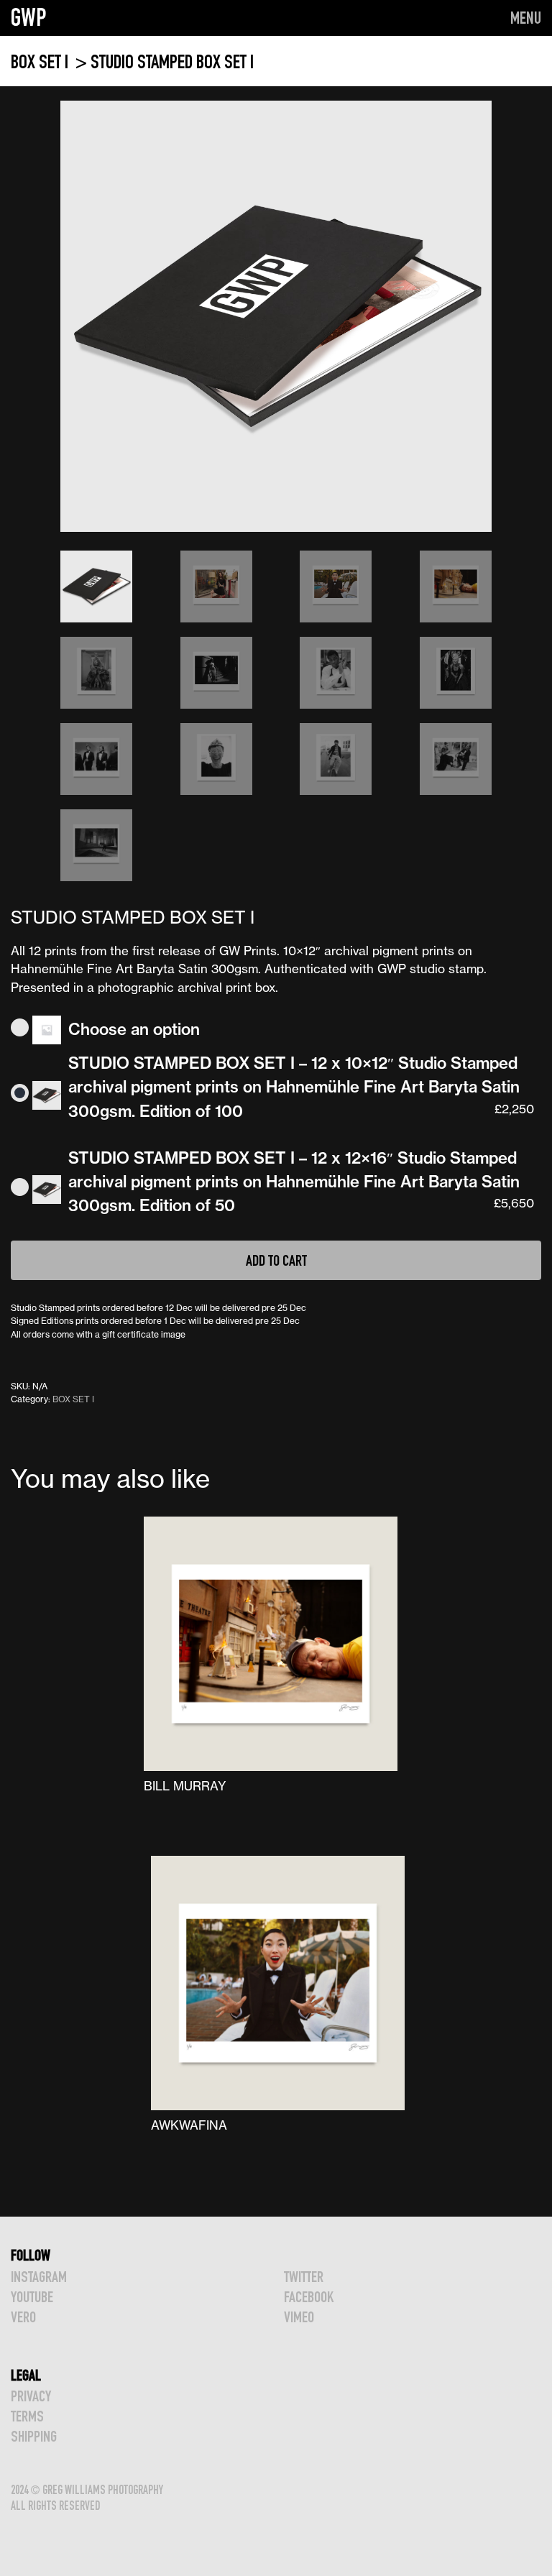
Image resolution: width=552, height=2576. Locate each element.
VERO (23, 2317)
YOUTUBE (32, 2297)
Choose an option (134, 1029)
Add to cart (276, 1260)
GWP (29, 17)
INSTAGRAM (39, 2277)
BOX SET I (41, 61)
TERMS (27, 2416)
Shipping (34, 2436)
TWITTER (304, 2277)
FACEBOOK (309, 2297)
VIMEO (299, 2317)
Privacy (31, 2396)
